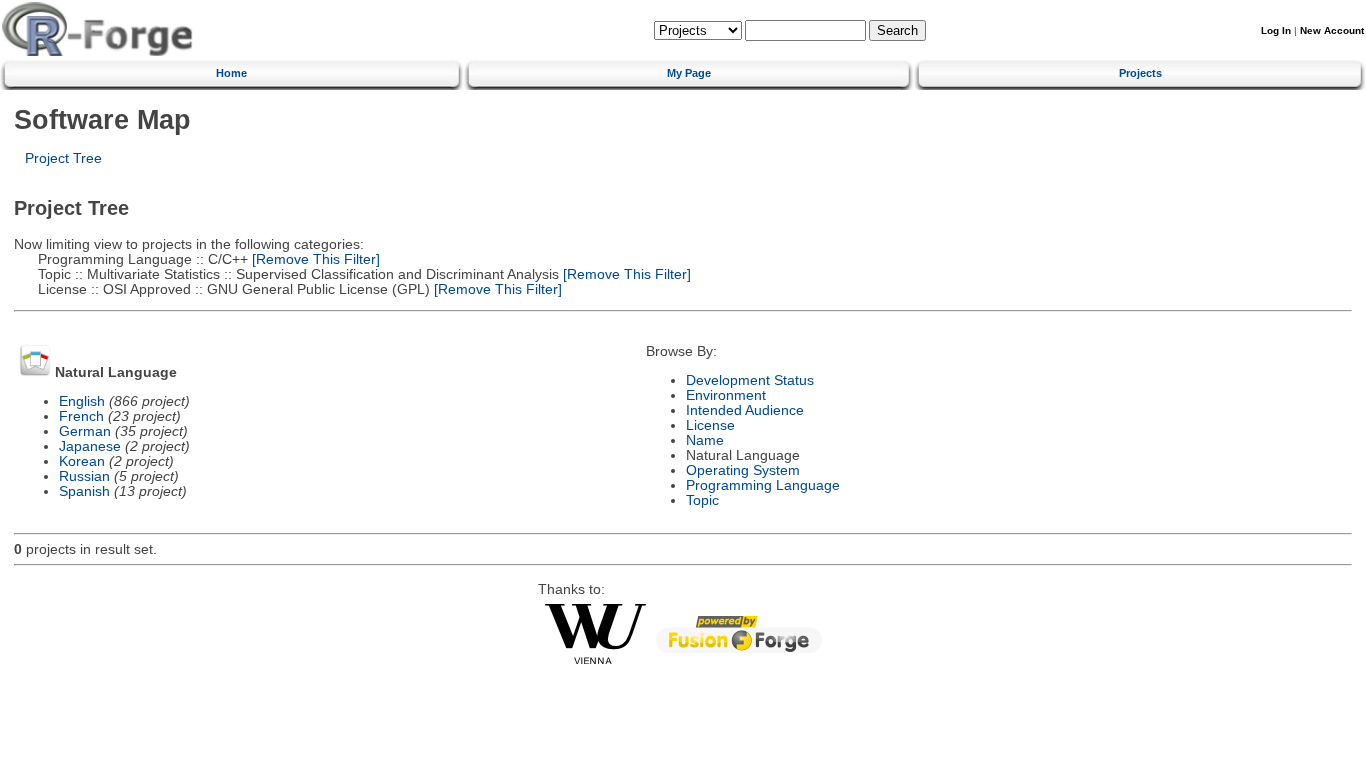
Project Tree (63, 158)
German (85, 431)
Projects (1140, 73)
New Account (1332, 30)
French (81, 416)
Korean (82, 461)
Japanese (90, 446)
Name (705, 440)
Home (231, 73)
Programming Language (763, 485)
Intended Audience (745, 410)
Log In (1276, 30)
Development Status (750, 380)
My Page (689, 73)
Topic (702, 500)
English (82, 401)
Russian (84, 476)
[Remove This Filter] (314, 259)
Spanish (84, 491)
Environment (726, 395)
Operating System (743, 470)
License (710, 425)
